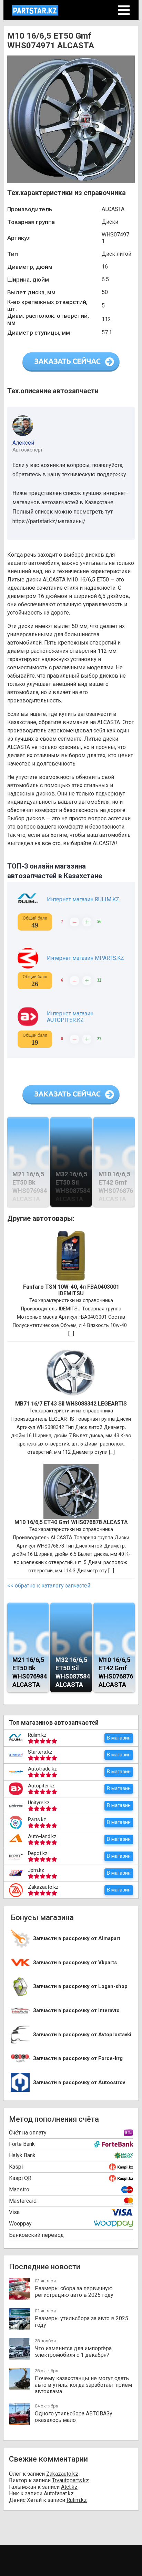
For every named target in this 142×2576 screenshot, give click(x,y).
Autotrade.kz (42, 1769)
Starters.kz (40, 1752)
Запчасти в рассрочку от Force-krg (78, 2058)
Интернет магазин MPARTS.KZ (85, 958)
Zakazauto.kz (43, 1887)
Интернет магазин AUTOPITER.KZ (70, 1017)
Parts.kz (37, 1819)
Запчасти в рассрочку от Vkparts (75, 1963)
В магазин (119, 1738)
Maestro (19, 2189)
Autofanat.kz (59, 2493)
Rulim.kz (37, 1735)
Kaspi (16, 2167)
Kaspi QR (20, 2178)
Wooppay (20, 2224)
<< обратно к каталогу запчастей (49, 1586)
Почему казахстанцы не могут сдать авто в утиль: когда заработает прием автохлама (83, 2385)
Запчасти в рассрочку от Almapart (77, 1939)
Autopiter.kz (41, 1786)
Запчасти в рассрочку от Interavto (76, 2011)
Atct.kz (69, 2487)
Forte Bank (22, 2144)
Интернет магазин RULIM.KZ (83, 899)
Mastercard (23, 2201)
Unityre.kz (39, 1803)
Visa (14, 2212)
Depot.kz (38, 1853)
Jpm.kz (36, 1870)
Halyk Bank (22, 2155)
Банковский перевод (36, 2235)
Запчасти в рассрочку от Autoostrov (79, 2083)
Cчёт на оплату (28, 2133)
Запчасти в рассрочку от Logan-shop (80, 1986)
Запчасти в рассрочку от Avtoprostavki (82, 2035)
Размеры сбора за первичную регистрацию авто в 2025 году (74, 2292)
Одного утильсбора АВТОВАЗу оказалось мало (74, 2417)
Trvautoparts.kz (70, 2480)
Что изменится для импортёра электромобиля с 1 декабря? (73, 2352)
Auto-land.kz (42, 1836)
